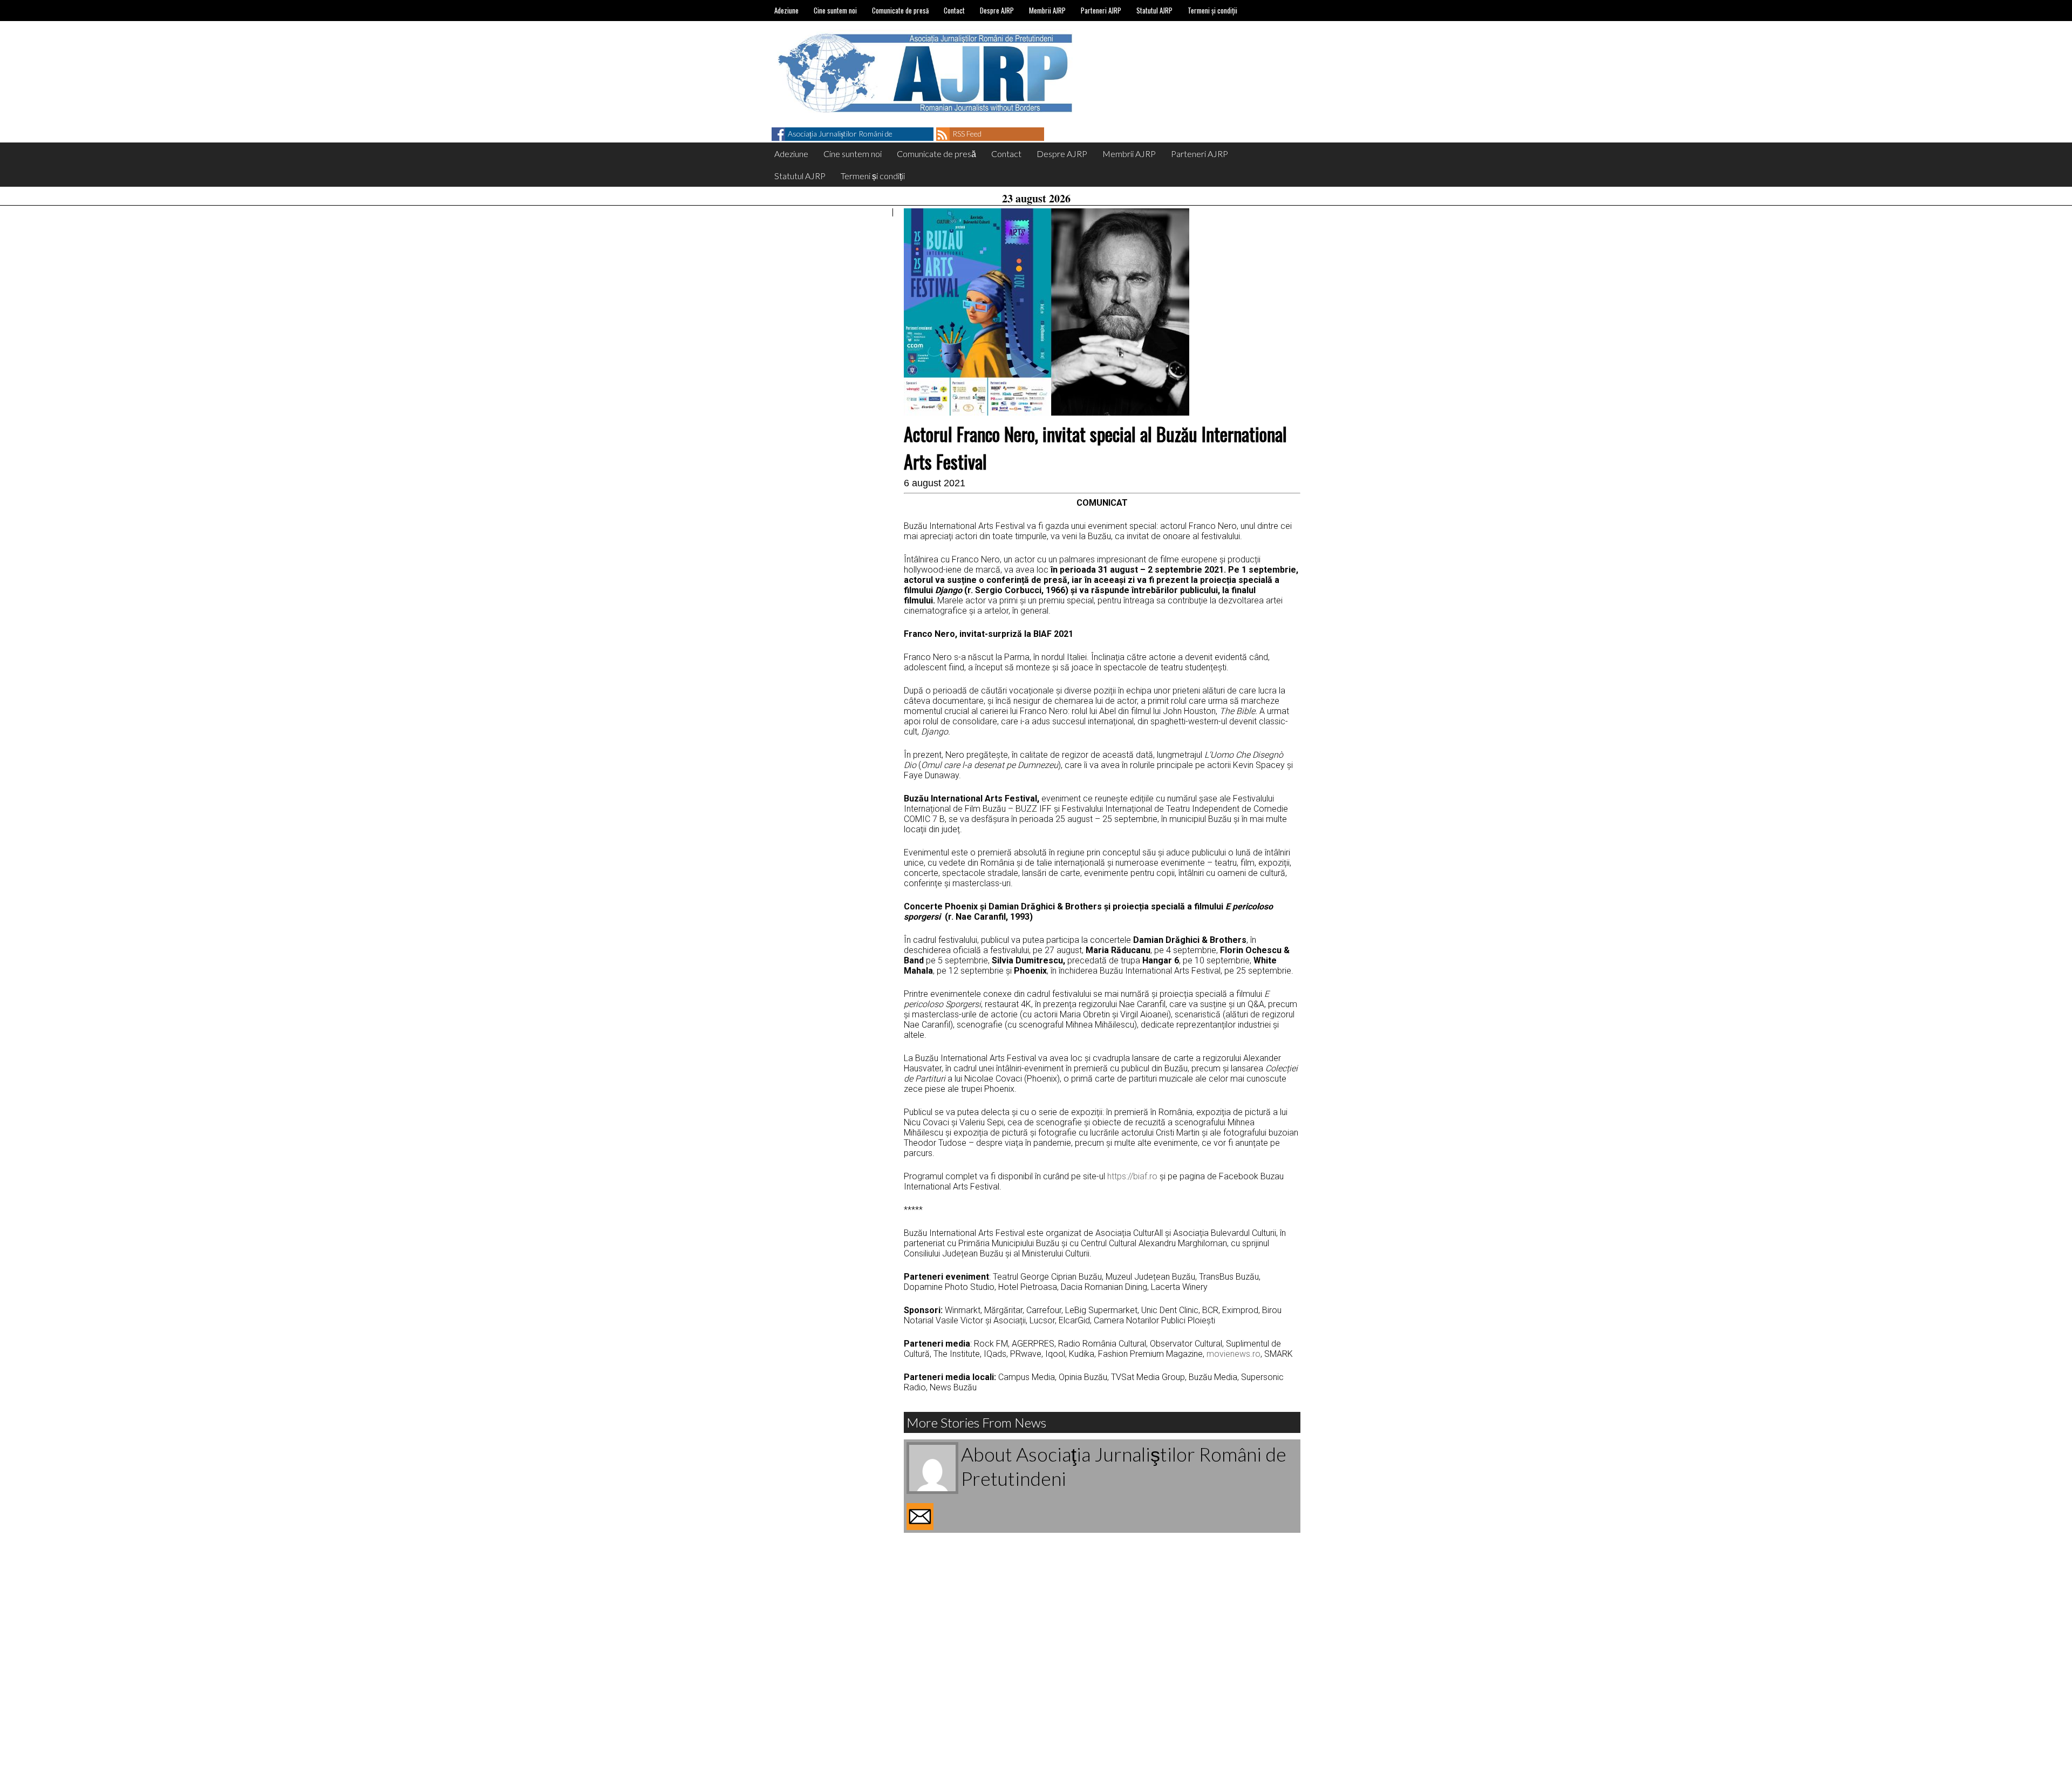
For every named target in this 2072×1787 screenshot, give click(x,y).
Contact (954, 10)
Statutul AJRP (1154, 10)
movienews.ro (1233, 1354)
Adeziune (786, 10)
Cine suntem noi (835, 10)
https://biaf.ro (1132, 1176)
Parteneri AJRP (1101, 10)
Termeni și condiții (1212, 10)
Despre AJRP (997, 10)
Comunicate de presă (900, 10)
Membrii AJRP (1047, 10)
